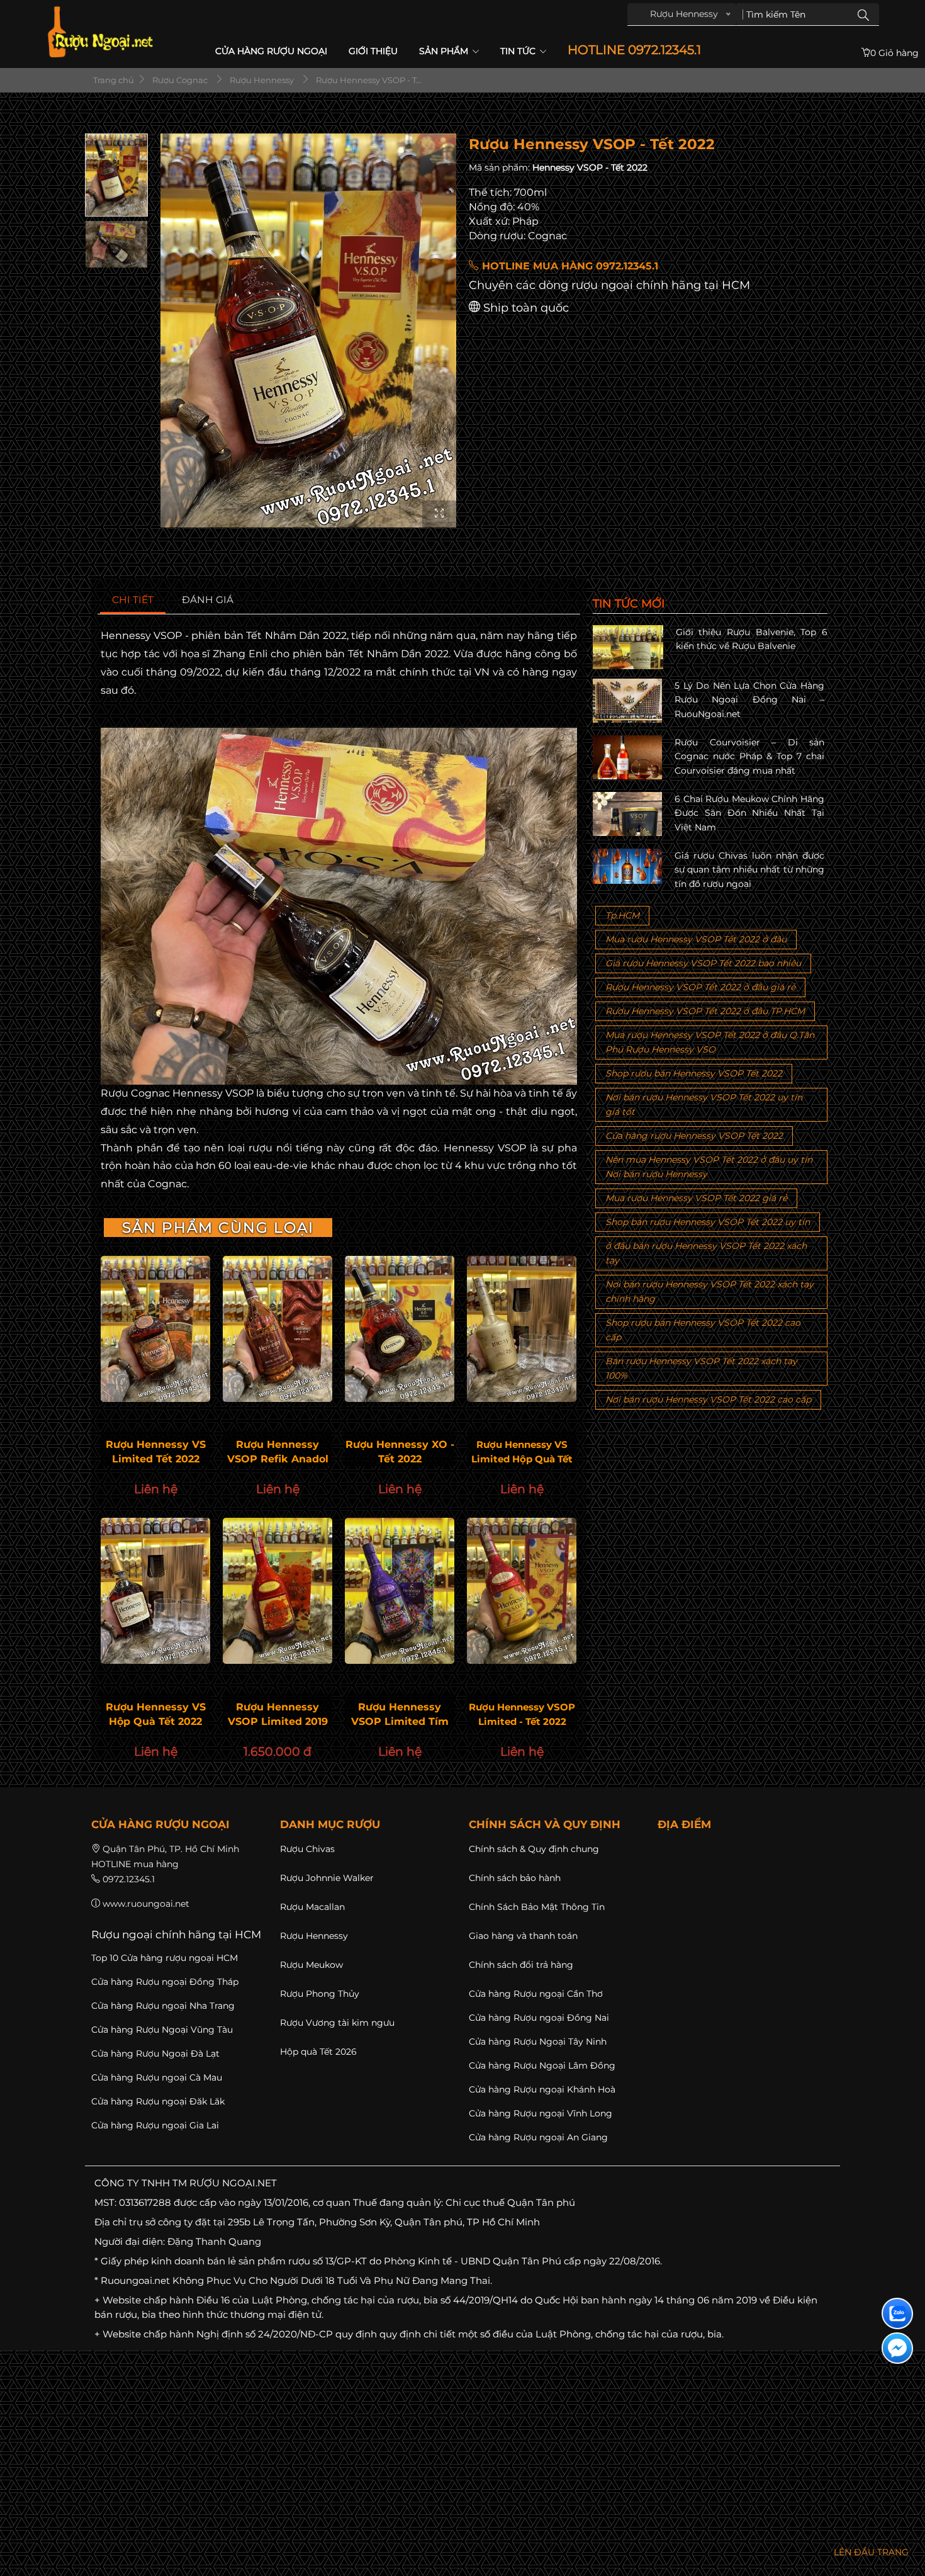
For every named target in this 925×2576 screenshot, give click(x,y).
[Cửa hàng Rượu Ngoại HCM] (100, 32)
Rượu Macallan (312, 1907)
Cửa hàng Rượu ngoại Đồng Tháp (165, 1982)
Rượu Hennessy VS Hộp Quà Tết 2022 (156, 1714)
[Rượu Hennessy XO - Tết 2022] (400, 1329)
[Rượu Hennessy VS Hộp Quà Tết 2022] (155, 1591)
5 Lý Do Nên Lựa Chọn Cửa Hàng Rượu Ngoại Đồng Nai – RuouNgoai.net (749, 700)
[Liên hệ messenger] (897, 2348)
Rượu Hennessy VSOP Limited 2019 (278, 1714)
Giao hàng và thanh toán (523, 1936)
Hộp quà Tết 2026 (318, 2052)
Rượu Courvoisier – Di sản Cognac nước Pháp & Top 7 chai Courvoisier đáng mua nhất (749, 756)
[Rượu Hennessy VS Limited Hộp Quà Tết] (522, 1329)
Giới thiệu (373, 51)
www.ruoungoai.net (146, 1904)
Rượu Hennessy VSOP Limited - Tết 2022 (522, 1714)
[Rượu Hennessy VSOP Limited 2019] (277, 1591)
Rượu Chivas (307, 1849)
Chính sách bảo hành (515, 1878)
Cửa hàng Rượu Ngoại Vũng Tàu (162, 2030)
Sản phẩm (445, 51)
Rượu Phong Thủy (320, 1994)
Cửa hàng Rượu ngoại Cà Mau (157, 2077)
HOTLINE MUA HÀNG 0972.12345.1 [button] (569, 266)
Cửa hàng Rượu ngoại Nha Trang (163, 2006)
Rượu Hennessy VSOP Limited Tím (400, 1714)
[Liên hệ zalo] (897, 2313)
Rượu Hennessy (314, 1936)
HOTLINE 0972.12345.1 (634, 50)
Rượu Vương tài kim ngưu (337, 2023)
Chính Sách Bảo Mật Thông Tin (537, 1907)
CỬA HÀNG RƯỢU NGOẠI (271, 51)
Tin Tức (519, 51)
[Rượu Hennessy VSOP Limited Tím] (400, 1591)
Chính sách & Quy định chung (534, 1849)
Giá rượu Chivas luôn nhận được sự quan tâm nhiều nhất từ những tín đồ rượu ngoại (749, 870)
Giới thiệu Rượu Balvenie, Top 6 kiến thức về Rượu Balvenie (752, 639)
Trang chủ (113, 80)
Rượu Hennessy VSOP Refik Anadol (278, 1452)
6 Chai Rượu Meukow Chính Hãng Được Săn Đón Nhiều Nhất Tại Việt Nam (749, 813)
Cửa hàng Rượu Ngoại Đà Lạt (155, 2053)
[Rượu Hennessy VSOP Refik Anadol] (277, 1329)
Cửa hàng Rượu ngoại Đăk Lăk (158, 2101)
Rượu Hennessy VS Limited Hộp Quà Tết (522, 1452)
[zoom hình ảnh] (439, 514)
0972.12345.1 (129, 1879)
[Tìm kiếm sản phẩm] (863, 14)
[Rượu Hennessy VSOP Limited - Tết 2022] (522, 1591)
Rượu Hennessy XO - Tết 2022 (400, 1452)
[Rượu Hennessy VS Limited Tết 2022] (155, 1329)
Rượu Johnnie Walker (327, 1878)
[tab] (133, 600)
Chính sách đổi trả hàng (521, 1965)
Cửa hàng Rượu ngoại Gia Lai (155, 2125)
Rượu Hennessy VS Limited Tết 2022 (156, 1452)
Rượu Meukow (311, 1965)
